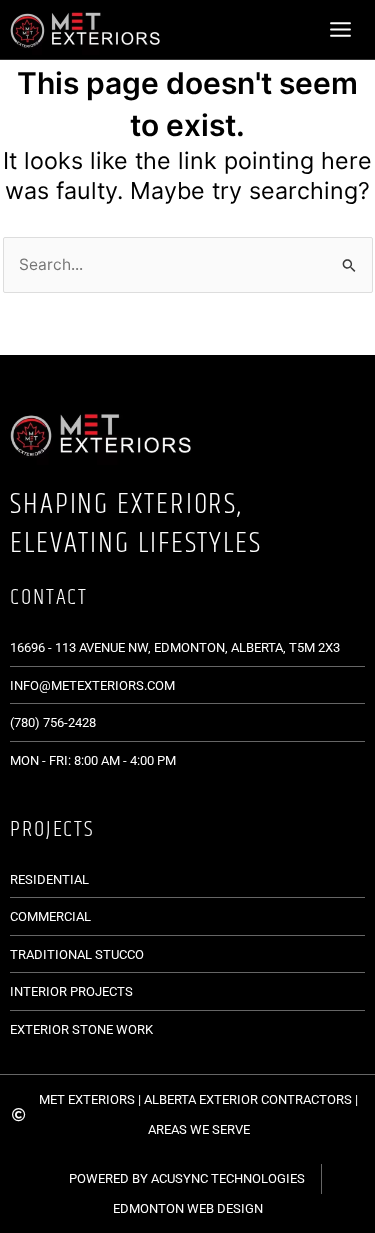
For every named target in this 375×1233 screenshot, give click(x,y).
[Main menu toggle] (341, 29)
